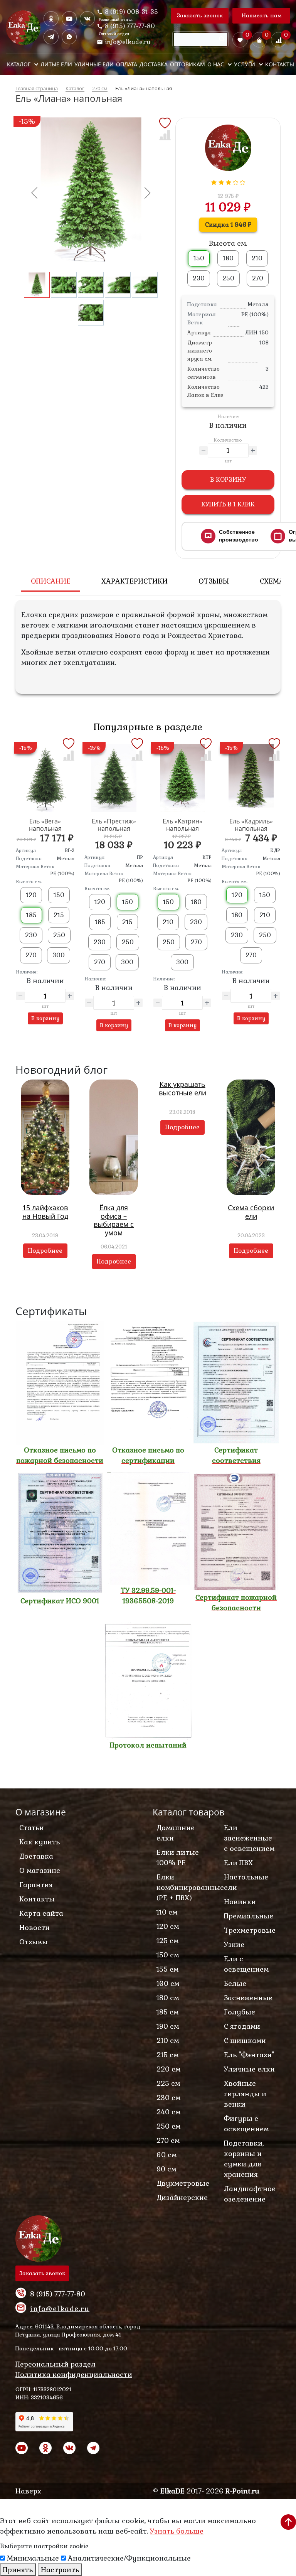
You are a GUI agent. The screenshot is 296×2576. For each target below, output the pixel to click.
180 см (168, 1998)
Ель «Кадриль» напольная (251, 825)
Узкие (234, 1944)
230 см (168, 2098)
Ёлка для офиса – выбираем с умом (114, 1220)
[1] (214, 181)
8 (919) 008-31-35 (131, 11)
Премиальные (249, 1916)
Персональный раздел (55, 2364)
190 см (168, 2026)
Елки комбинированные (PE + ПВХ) (185, 1887)
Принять (18, 2570)
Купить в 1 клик (228, 504)
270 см (168, 2140)
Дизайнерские (182, 2197)
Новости (34, 1927)
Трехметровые (250, 1930)
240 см (168, 2112)
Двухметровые (183, 2183)
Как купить (40, 1842)
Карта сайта (41, 1913)
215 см (167, 2055)
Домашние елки (176, 1833)
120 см (168, 1926)
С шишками (245, 2040)
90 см (166, 2169)
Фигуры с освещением (246, 2124)
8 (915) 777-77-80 (130, 26)
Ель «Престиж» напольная (114, 825)
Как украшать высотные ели (182, 1088)
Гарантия (36, 1885)
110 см (167, 1912)
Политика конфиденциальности (74, 2374)
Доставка (36, 1856)
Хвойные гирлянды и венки (245, 2094)
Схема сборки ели (251, 1212)
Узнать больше (177, 2531)
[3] (229, 181)
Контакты (37, 1899)
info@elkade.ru (128, 42)
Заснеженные (248, 1998)
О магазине (40, 1870)
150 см (168, 1955)
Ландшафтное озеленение (250, 2194)
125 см (167, 1941)
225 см (168, 2083)
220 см (168, 2069)
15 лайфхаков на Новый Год (45, 1212)
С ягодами (242, 2026)
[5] (243, 181)
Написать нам (262, 15)
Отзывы (34, 1942)
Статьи (32, 1828)
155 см (167, 1969)
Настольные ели (246, 1882)
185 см (167, 2012)
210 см (168, 2040)
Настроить (60, 2570)
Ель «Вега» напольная (45, 825)
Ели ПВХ (238, 1863)
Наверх (28, 2491)
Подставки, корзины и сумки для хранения (244, 2159)
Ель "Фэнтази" (249, 2055)
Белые (235, 1983)
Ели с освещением (246, 1964)
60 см (166, 2155)
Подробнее (45, 1251)
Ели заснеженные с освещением (249, 1838)
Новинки (240, 1902)
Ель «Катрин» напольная (182, 825)
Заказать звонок (200, 15)
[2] (221, 181)
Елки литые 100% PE (178, 1857)
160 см (168, 1983)
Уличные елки (249, 2069)
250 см (168, 2126)
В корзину (228, 480)
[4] (236, 181)
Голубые (240, 2012)
